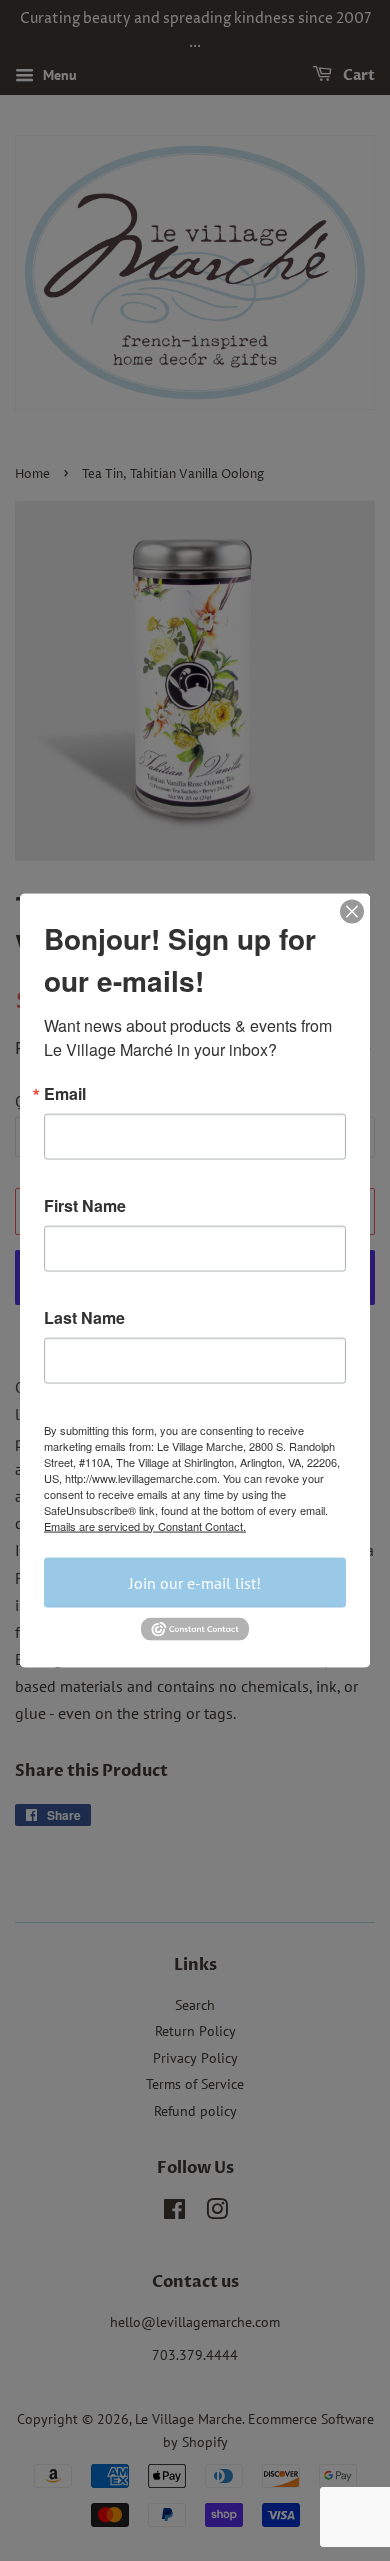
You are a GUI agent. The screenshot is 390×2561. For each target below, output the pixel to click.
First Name (85, 1205)
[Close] (352, 911)
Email (65, 1093)
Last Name (84, 1317)
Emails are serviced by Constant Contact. (145, 1525)
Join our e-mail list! (195, 1582)
